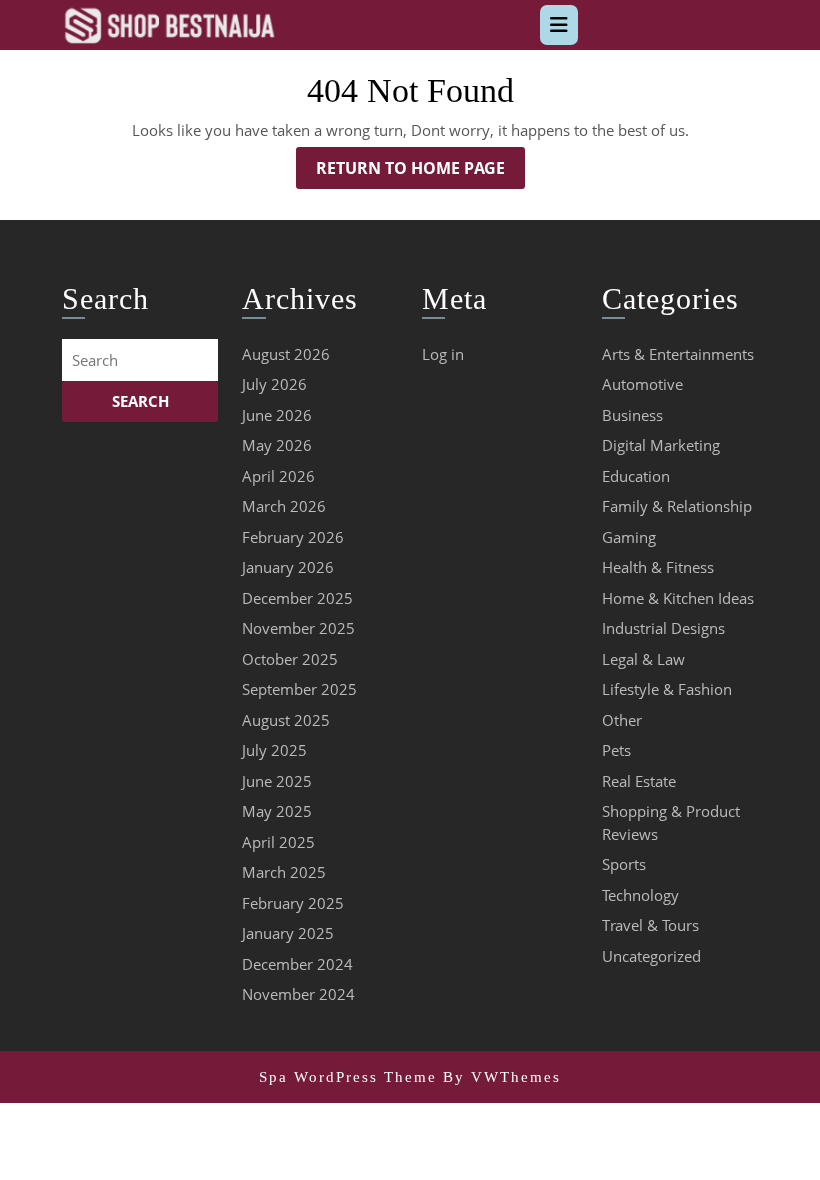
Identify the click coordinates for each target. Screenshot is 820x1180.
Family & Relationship (677, 506)
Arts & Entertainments (678, 354)
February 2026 (293, 537)
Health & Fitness (658, 567)
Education (636, 476)
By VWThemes (502, 1077)
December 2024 (297, 964)
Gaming (629, 537)
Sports (624, 864)
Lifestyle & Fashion (667, 689)
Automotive (642, 384)
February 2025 (293, 903)
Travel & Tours (650, 925)
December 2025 (297, 598)
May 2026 (277, 445)
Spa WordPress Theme (348, 1077)
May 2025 (277, 811)
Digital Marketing (661, 445)
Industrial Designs (663, 628)
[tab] (559, 25)
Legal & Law (643, 659)
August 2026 (286, 354)
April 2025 (278, 842)
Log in (443, 354)
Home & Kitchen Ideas (678, 598)
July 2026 (274, 384)
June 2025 (277, 781)
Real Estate (639, 781)
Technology (640, 895)
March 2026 (284, 506)
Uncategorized (651, 956)
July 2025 (274, 750)
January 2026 (288, 567)
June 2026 (277, 415)
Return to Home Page (420, 172)
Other (622, 720)
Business (632, 415)
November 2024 (298, 994)
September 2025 (299, 689)
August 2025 (286, 720)
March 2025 (284, 872)
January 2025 (288, 933)
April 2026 (278, 476)
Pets (616, 750)
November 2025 (298, 628)
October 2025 (290, 659)
